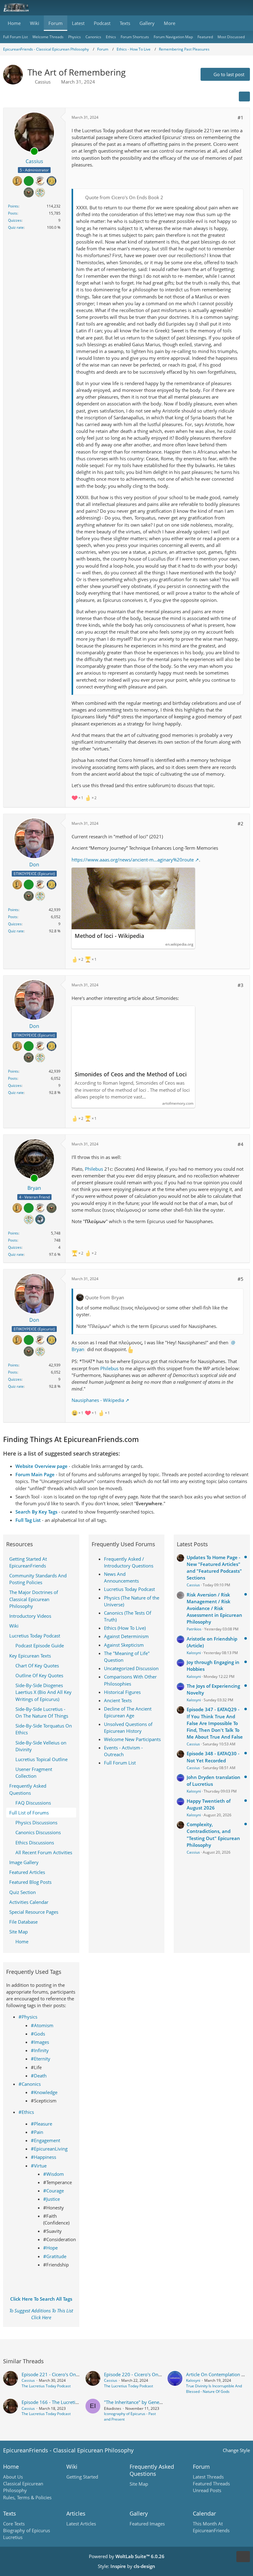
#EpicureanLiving (49, 2149)
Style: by (126, 2566)
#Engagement (46, 2140)
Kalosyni (194, 1653)
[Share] (244, 97)
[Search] (214, 8)
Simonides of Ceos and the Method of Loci (131, 1074)
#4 (241, 1144)
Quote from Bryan (105, 1297)
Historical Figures (122, 1692)
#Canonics (30, 2084)
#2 (241, 824)
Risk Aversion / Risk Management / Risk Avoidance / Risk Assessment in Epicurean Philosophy (214, 1608)
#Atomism (42, 2025)
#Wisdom (54, 2174)
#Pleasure (41, 2124)
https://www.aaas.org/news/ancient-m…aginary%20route (133, 860)
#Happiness (44, 2157)
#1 (241, 117)
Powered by (127, 2556)
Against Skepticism (124, 1645)
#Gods (38, 2034)
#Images (40, 2042)
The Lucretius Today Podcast (46, 2386)
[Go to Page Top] (243, 2557)
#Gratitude (55, 2256)
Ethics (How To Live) (125, 1628)
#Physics (28, 2017)
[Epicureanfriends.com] (16, 8)
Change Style (236, 2450)
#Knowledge (44, 2092)
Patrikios (194, 1629)
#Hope (50, 2248)
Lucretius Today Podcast (129, 1589)
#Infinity (40, 2050)
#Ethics (26, 2112)
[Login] (230, 8)
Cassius (43, 82)
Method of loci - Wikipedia (109, 936)
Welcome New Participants (132, 1739)
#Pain (37, 2132)
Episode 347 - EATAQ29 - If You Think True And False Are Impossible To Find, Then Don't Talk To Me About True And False (215, 1723)
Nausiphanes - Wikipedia (98, 1400)
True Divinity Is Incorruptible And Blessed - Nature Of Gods (214, 2389)
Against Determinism (126, 1636)
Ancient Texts (118, 1700)
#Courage (54, 2191)
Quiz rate (16, 227)
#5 (241, 1279)
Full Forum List (120, 1763)
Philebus (94, 1169)
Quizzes (15, 220)
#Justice (52, 2199)
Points (13, 206)
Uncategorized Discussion (131, 1668)
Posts (13, 213)
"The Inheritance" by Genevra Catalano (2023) (152, 2402)
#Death (39, 2076)
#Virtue (39, 2166)
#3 (241, 985)
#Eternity (41, 2059)
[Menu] (245, 8)
